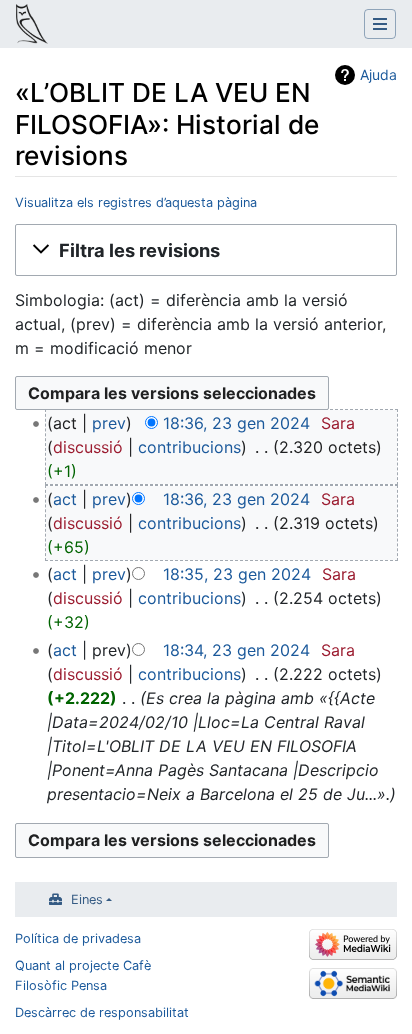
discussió (88, 447)
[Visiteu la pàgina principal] (32, 26)
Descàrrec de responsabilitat (102, 1012)
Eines (87, 899)
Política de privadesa (78, 938)
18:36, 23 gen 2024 (236, 423)
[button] (206, 250)
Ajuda (378, 74)
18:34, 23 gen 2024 (236, 650)
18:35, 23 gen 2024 (237, 574)
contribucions (189, 447)
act (65, 499)
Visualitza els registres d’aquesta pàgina (136, 202)
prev (109, 423)
